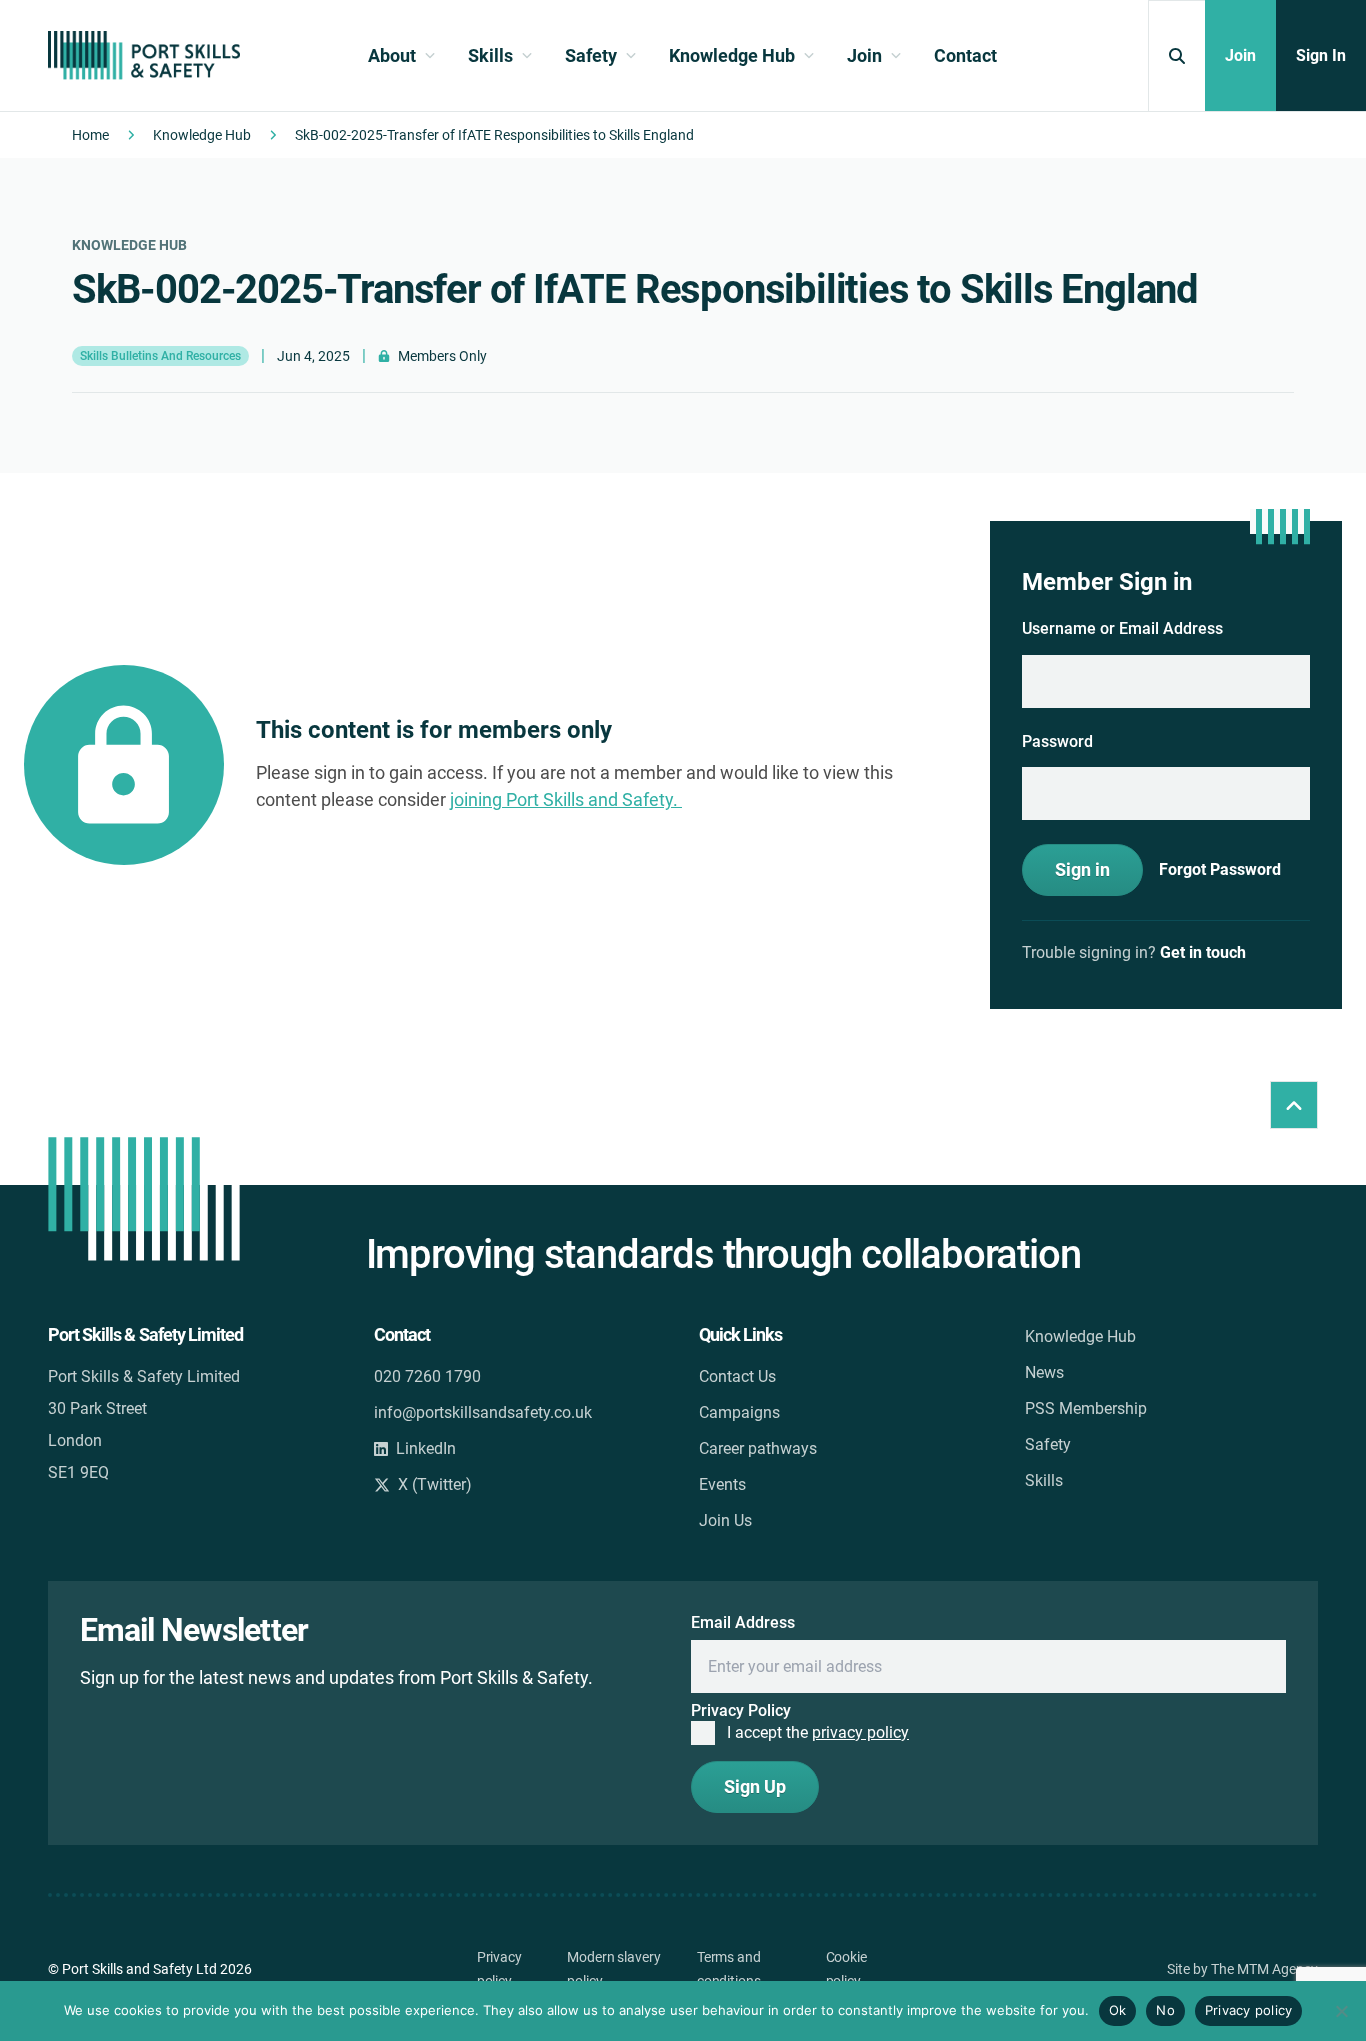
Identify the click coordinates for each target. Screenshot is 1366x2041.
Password (1057, 741)
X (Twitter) (435, 1484)
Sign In (1321, 55)
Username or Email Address (1122, 628)
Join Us (725, 1520)
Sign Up (755, 1786)
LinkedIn (426, 1448)
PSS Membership (1086, 1408)
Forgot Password (1220, 870)
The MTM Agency (1264, 1969)
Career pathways (758, 1448)
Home (90, 135)
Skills (1044, 1480)
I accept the (818, 1732)
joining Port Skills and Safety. (566, 799)
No (1165, 2010)
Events (722, 1484)
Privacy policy (1249, 2010)
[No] (1341, 2011)
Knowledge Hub (202, 135)
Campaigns (739, 1412)
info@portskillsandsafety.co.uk (483, 1412)
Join (1240, 55)
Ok (1118, 2010)
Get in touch (1203, 952)
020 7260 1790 (427, 1376)
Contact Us (737, 1376)
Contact (965, 55)
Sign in (1082, 869)
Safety (1048, 1444)
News (1044, 1372)
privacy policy (860, 1732)
